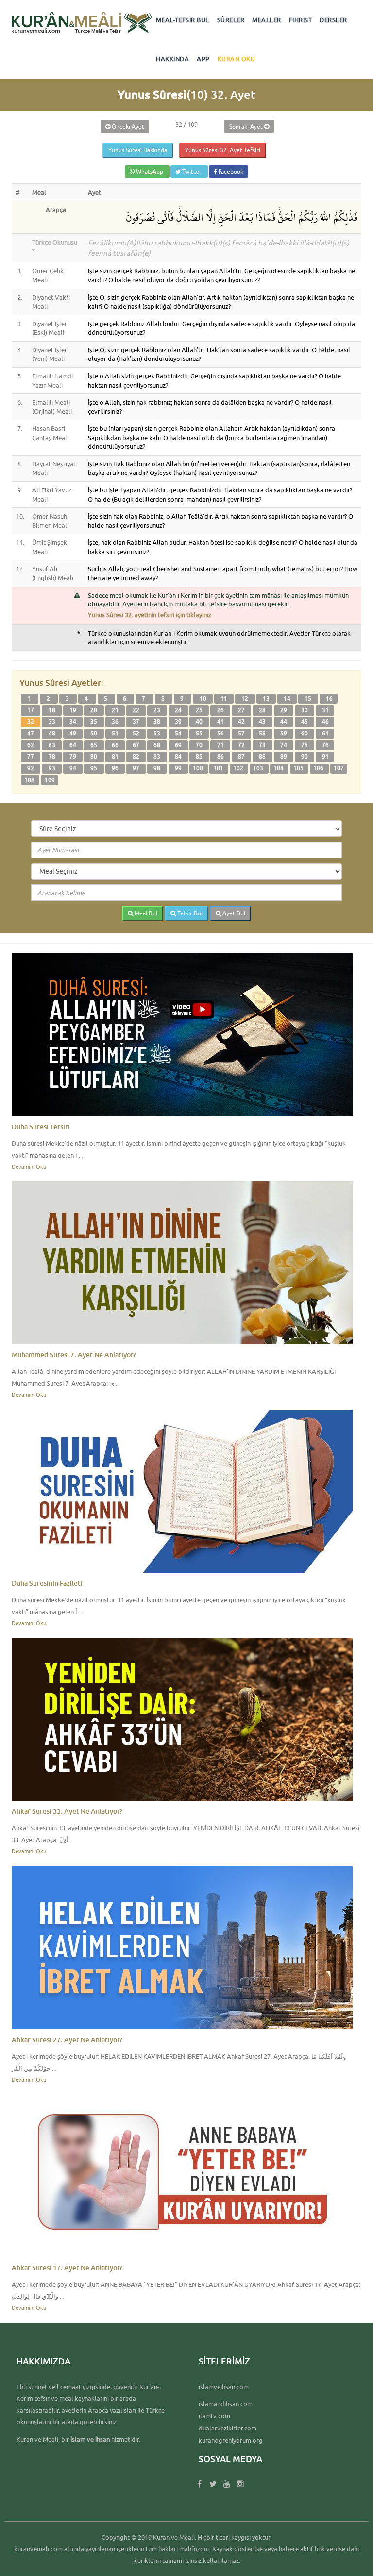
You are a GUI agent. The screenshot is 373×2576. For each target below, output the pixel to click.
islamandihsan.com (226, 2404)
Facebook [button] (230, 171)
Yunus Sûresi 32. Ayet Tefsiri (223, 150)
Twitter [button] (192, 171)
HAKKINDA (172, 59)
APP (203, 59)
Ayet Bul (233, 913)
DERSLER (333, 20)
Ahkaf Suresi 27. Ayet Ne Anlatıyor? (67, 2040)
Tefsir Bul (189, 913)
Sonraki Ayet (247, 126)
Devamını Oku (29, 1166)
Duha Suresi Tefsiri (41, 1127)
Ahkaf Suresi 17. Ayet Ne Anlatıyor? (67, 2268)
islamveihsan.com (224, 2387)
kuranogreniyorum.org (231, 2440)
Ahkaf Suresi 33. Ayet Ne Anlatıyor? (67, 1811)
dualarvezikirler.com (228, 2428)
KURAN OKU (237, 59)
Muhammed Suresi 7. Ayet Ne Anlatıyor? (74, 1355)
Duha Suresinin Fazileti (47, 1583)
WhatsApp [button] (150, 171)
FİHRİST (301, 20)
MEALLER (267, 20)
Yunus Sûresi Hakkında (138, 150)
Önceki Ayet (127, 126)
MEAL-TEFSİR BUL (183, 20)
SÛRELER (231, 20)
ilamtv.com (214, 2416)
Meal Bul (145, 913)
